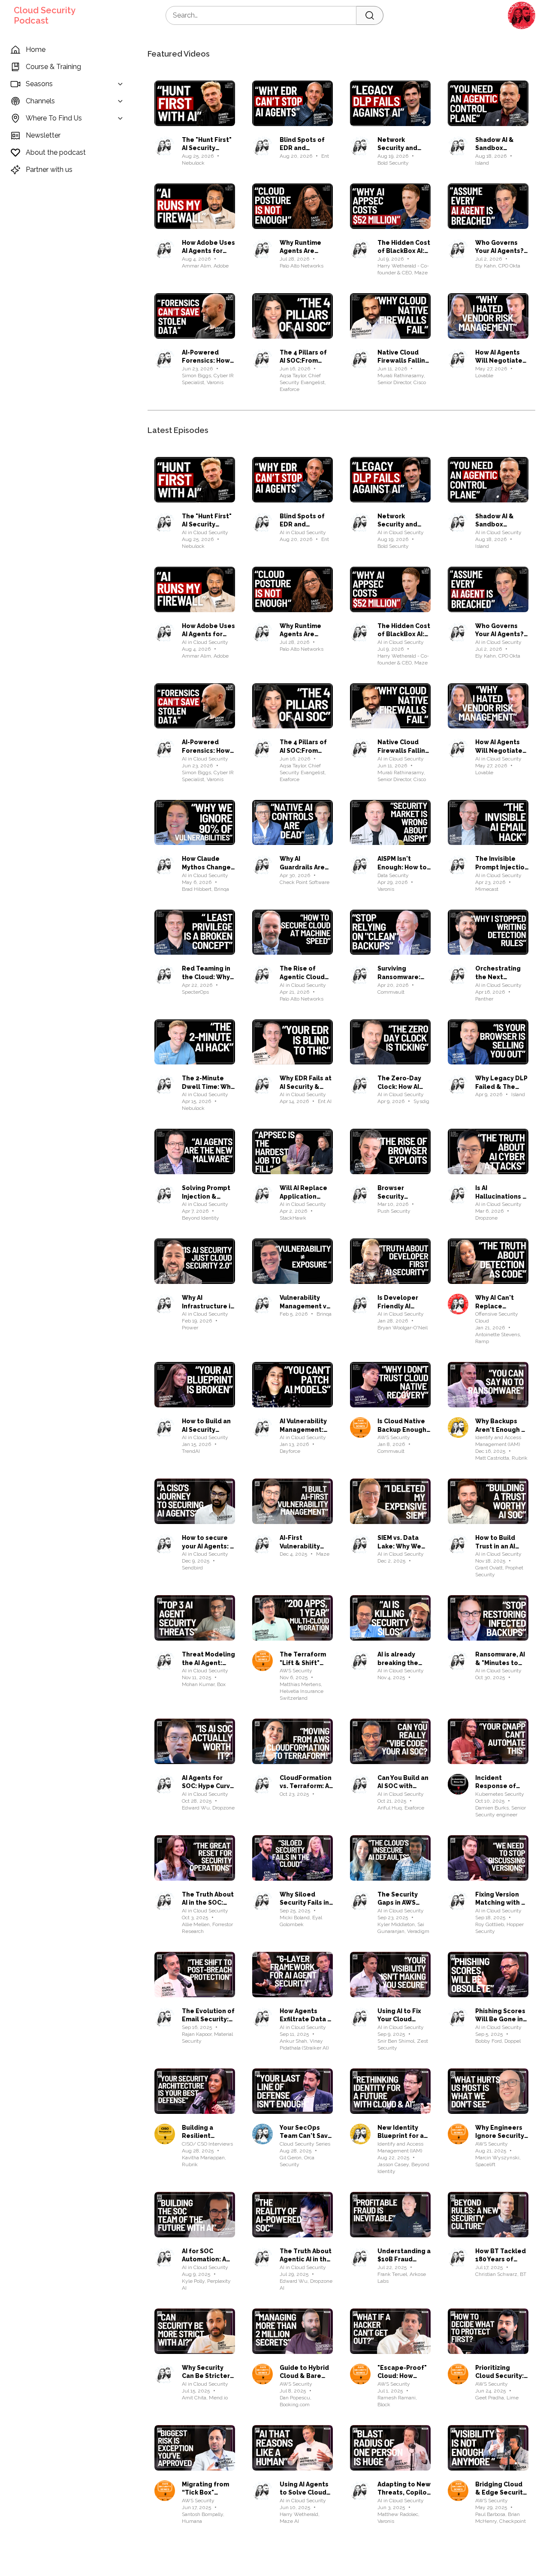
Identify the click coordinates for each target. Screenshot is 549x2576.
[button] (522, 15)
